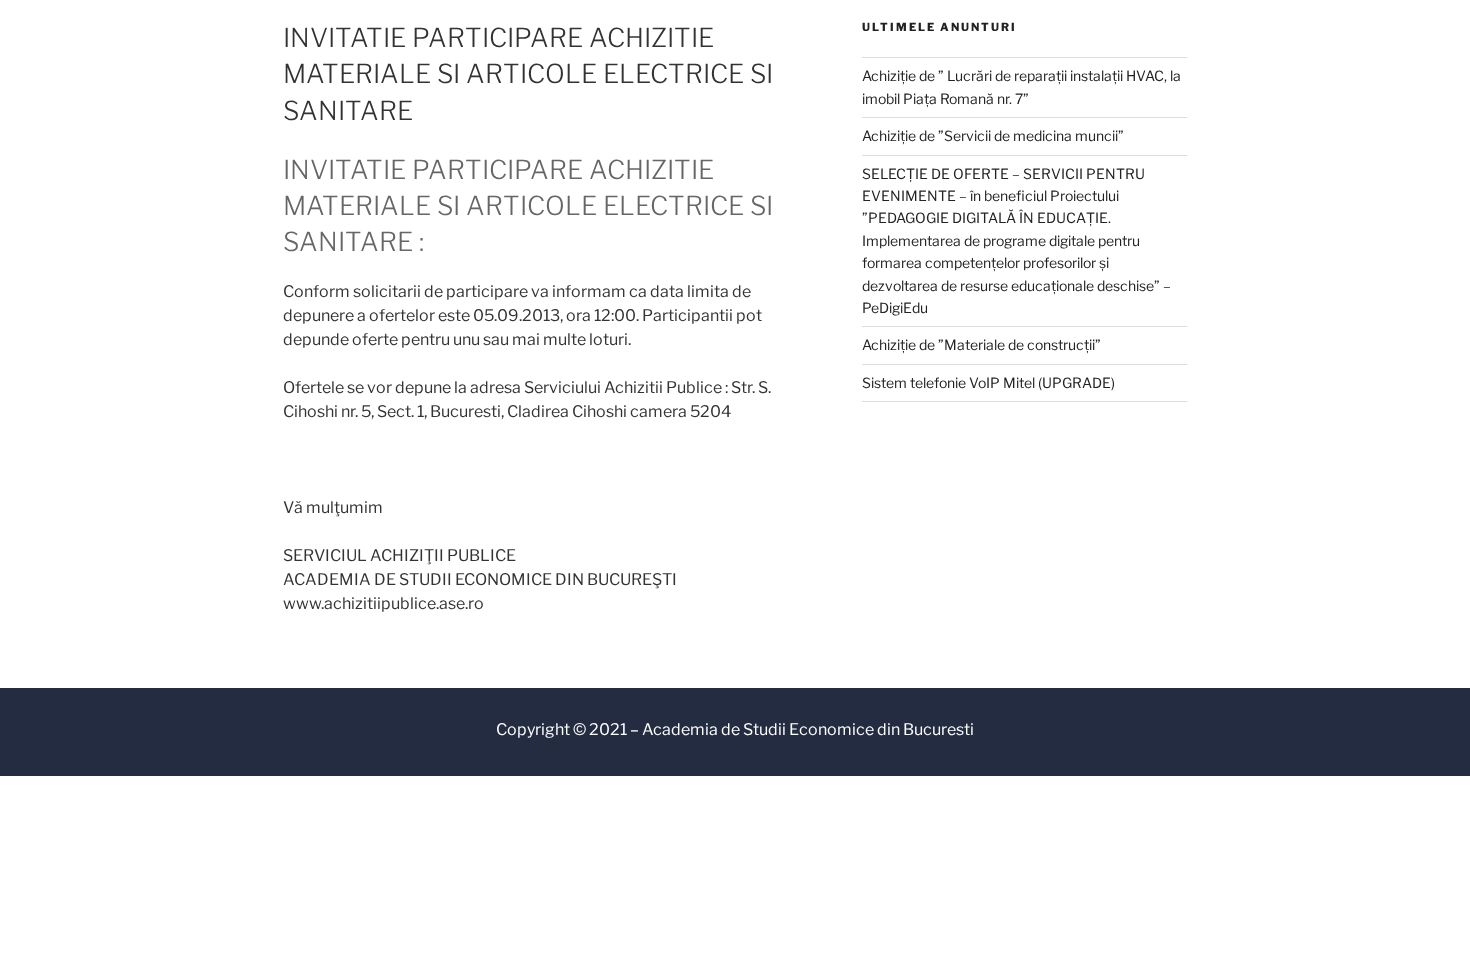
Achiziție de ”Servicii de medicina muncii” (993, 135)
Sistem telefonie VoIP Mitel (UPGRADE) (988, 382)
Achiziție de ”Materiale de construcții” (981, 344)
